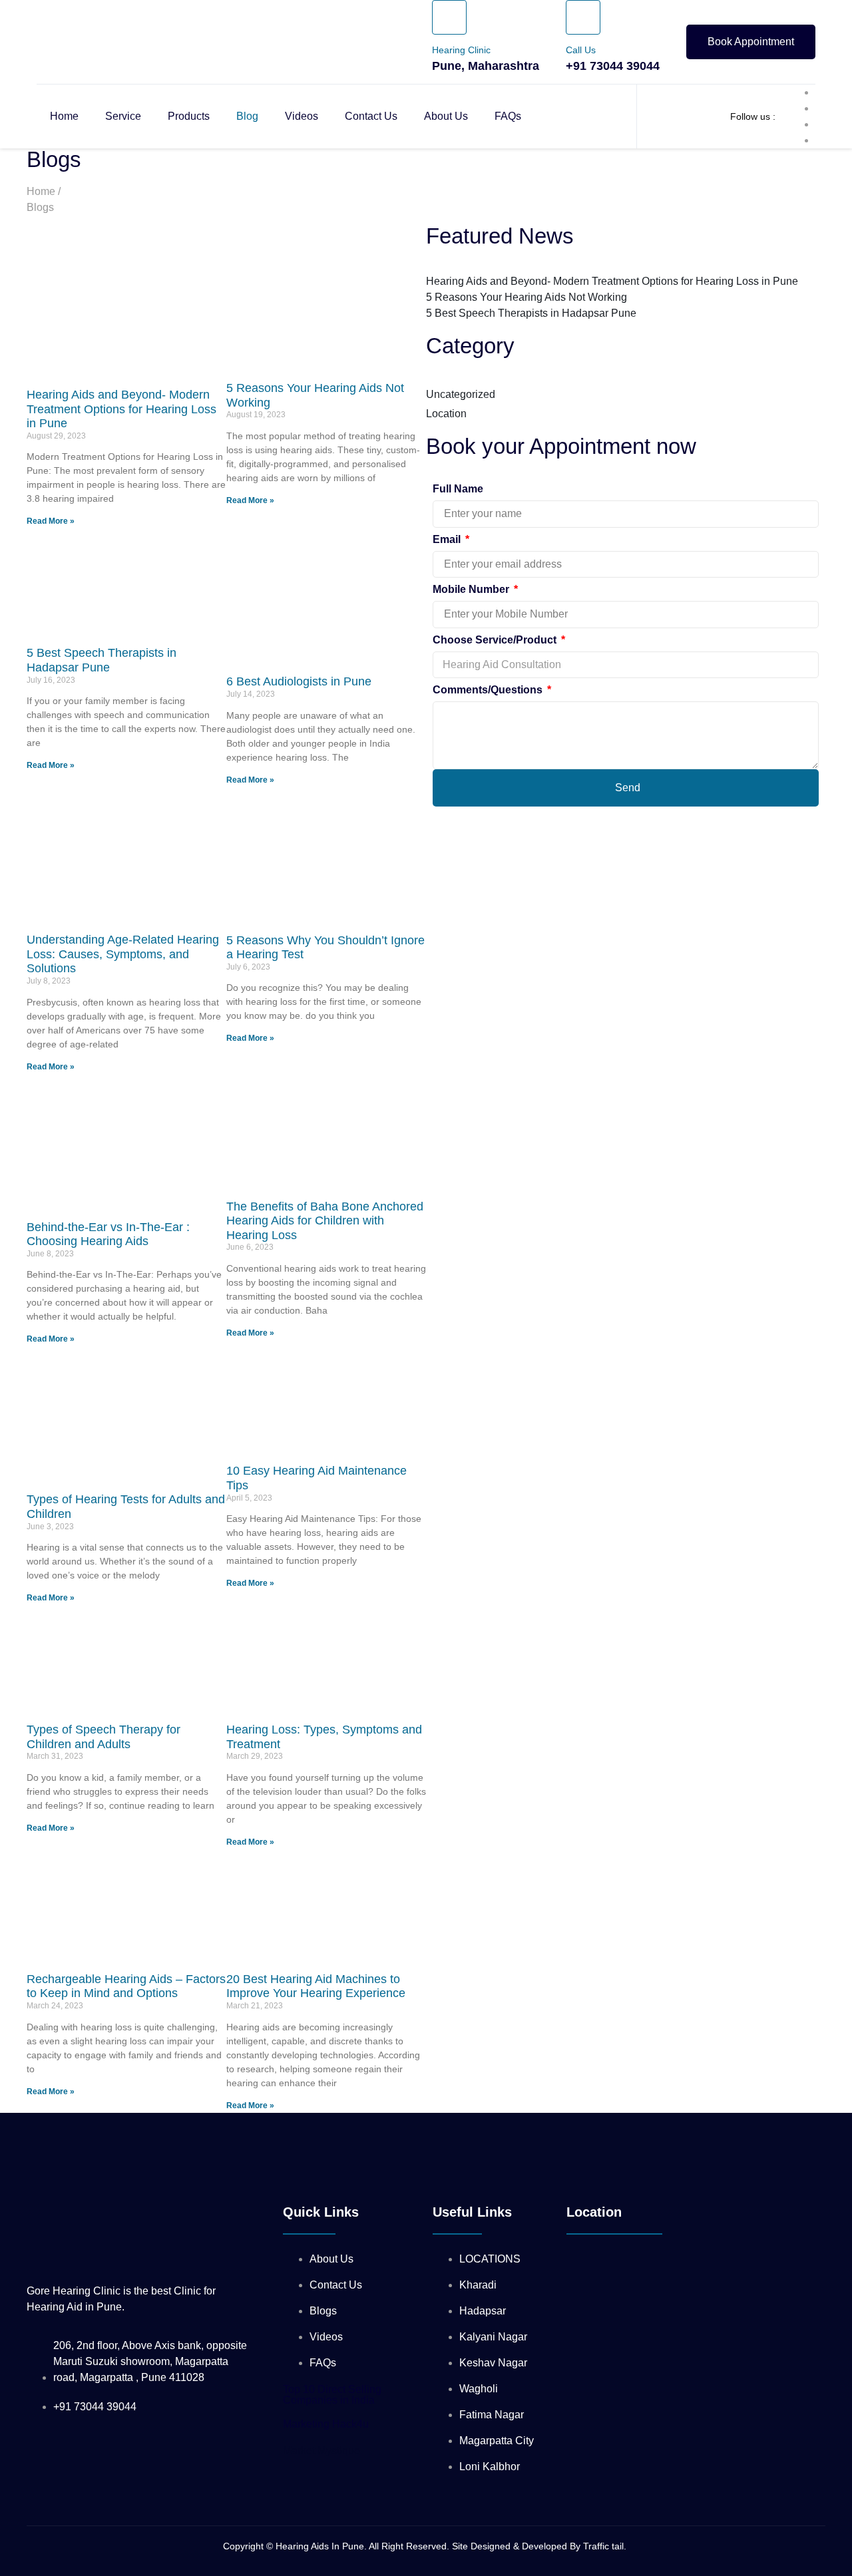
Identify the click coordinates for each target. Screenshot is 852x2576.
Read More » (51, 521)
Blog (247, 116)
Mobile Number (472, 589)
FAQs (508, 116)
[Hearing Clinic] (449, 17)
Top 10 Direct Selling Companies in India (332, 2395)
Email (448, 539)
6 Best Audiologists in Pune (299, 681)
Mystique (321, 2451)
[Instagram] (486, 2163)
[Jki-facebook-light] (306, 2163)
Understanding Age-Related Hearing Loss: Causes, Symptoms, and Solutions (123, 954)
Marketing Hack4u (326, 2424)
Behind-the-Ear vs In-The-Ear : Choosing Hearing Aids (108, 1234)
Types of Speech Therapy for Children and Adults (104, 1737)
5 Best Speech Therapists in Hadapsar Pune (102, 660)
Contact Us (371, 116)
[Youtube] (426, 2163)
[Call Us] (583, 17)
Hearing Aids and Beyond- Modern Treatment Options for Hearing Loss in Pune (121, 409)
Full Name (458, 489)
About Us (446, 116)
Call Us (581, 50)
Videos (302, 116)
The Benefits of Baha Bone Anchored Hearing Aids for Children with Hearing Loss (325, 1221)
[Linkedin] (366, 2163)
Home (64, 116)
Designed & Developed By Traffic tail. (550, 2546)
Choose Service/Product (496, 640)
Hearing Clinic (461, 50)
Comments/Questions (489, 690)
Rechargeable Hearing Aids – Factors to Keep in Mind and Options (126, 1986)
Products (189, 116)
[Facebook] (546, 2163)
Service (123, 116)
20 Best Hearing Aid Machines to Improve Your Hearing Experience (316, 1986)
